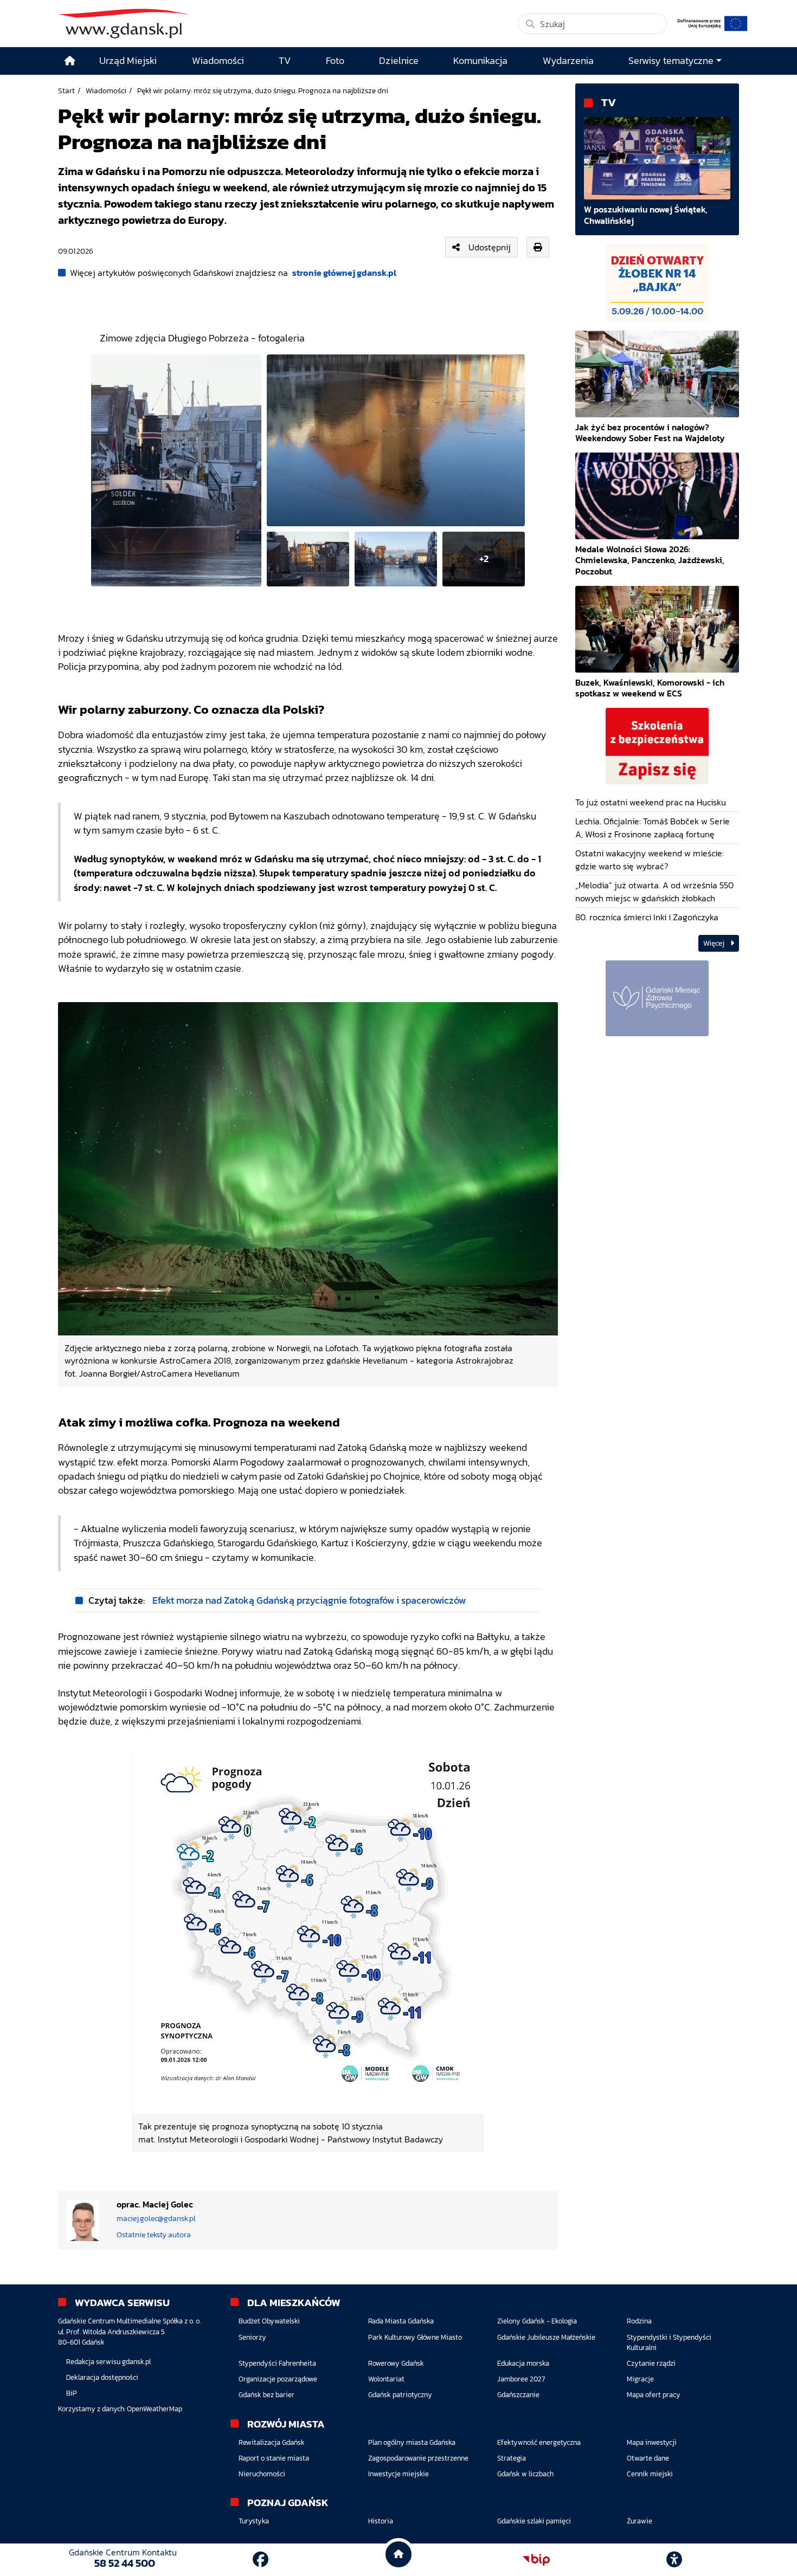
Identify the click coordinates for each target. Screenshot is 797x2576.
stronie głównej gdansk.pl (344, 273)
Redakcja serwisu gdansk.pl (108, 2362)
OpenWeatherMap (155, 2409)
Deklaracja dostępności (102, 2377)
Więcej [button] (715, 943)
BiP (72, 2393)
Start (66, 91)
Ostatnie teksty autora (154, 2235)
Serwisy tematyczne (671, 61)
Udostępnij (490, 247)
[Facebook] (261, 2559)
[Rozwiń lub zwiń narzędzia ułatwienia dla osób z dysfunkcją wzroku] (674, 2560)
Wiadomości (106, 91)
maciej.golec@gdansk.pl (156, 2219)
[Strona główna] (70, 61)
